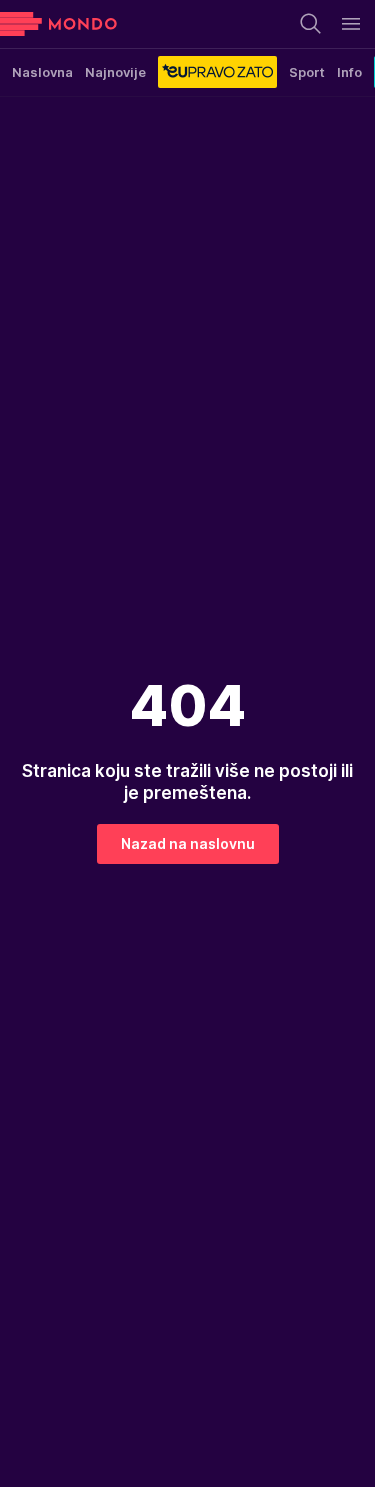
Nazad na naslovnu (188, 843)
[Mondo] (58, 24)
